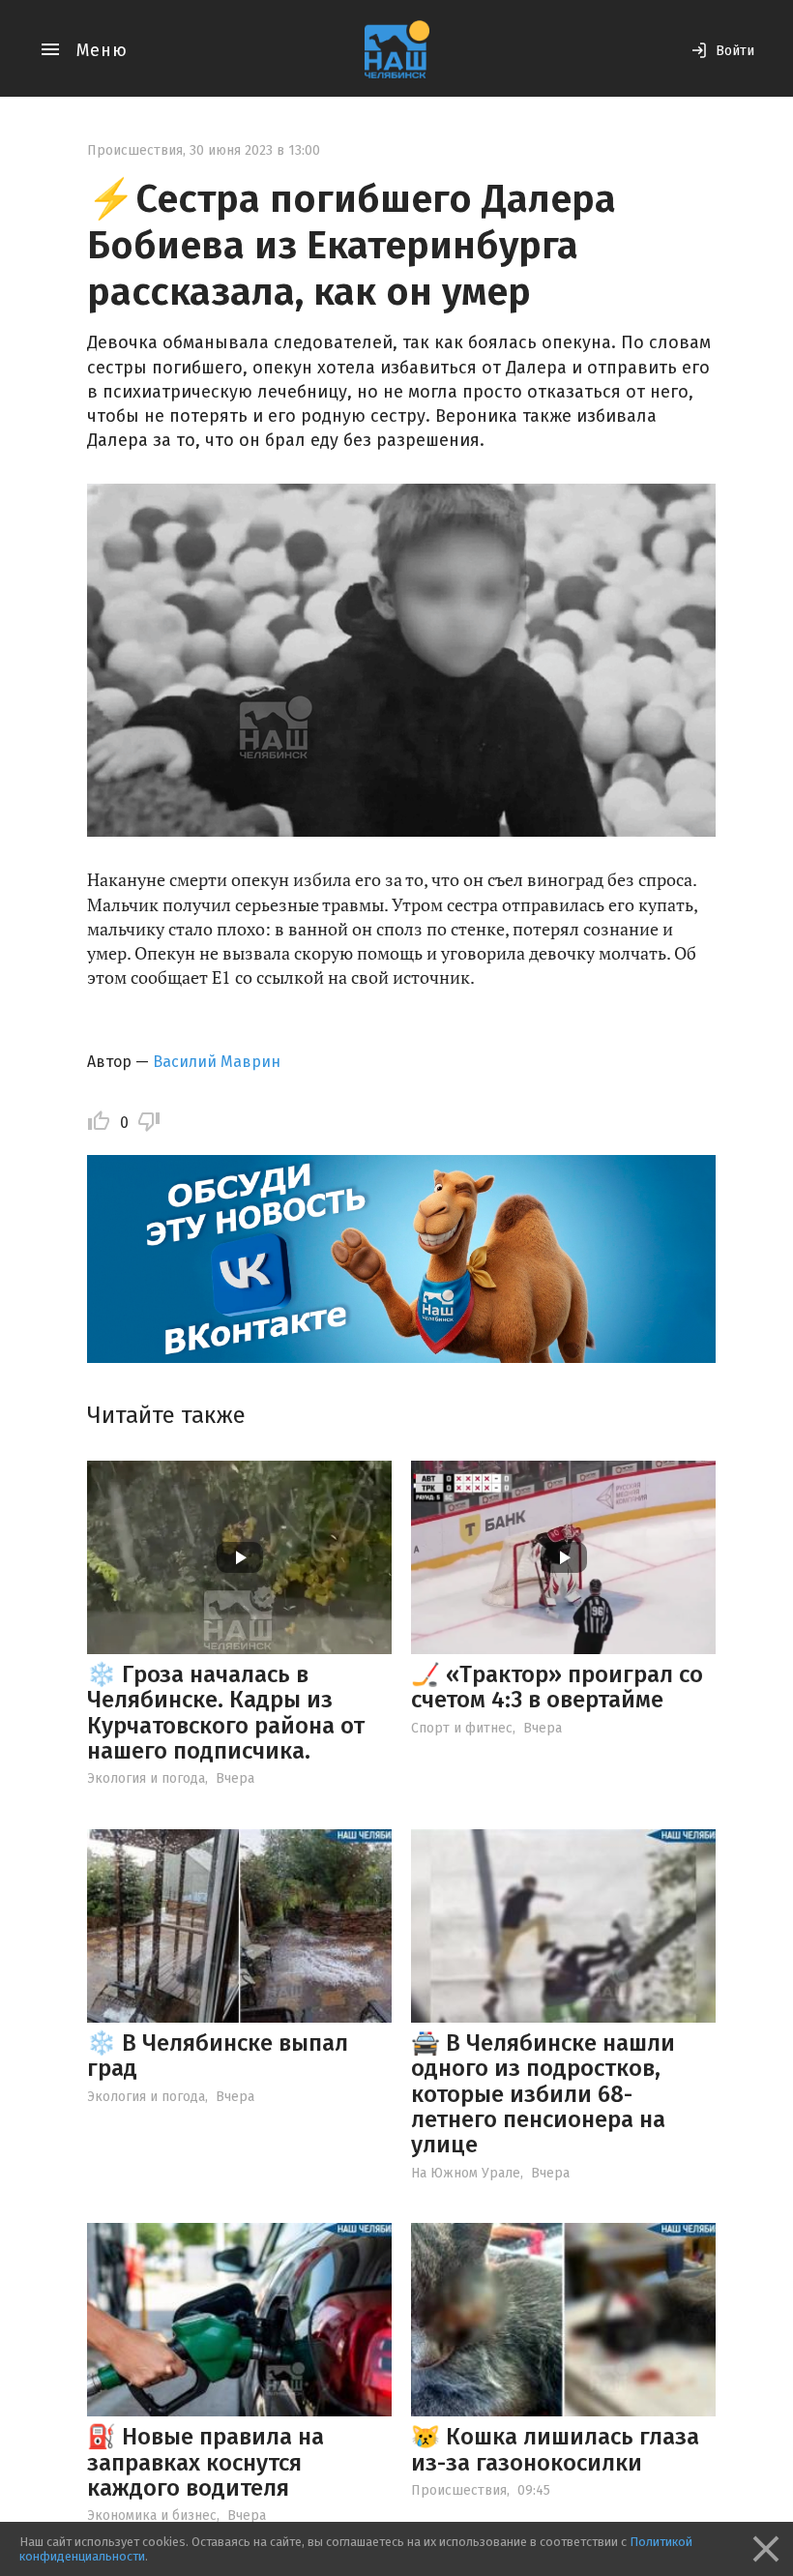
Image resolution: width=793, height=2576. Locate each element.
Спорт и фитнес (462, 1728)
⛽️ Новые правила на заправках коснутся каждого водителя (206, 2462)
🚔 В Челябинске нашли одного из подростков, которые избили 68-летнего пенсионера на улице (543, 2094)
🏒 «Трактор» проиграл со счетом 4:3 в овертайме (557, 1687)
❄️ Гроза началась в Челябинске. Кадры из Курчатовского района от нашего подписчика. (226, 1713)
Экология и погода (146, 1778)
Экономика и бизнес (152, 2516)
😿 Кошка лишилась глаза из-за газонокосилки (555, 2449)
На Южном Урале (466, 2173)
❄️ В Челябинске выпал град (218, 2056)
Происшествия (135, 150)
